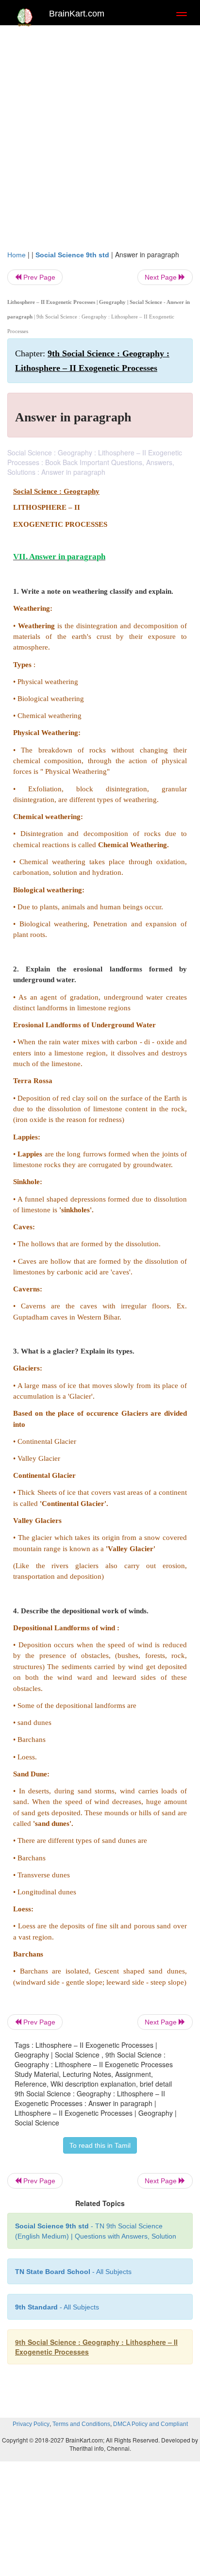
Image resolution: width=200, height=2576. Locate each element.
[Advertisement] (100, 135)
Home (17, 255)
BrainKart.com (77, 14)
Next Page (162, 277)
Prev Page (38, 277)
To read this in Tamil (100, 2145)
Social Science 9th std (72, 255)
